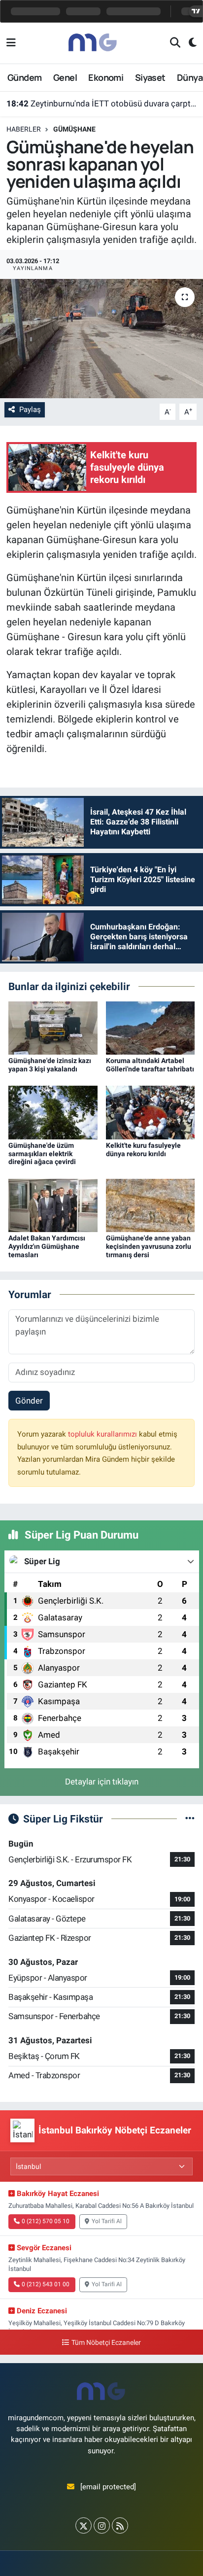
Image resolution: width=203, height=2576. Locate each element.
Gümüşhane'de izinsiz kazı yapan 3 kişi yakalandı (50, 1065)
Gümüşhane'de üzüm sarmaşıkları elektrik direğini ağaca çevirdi (42, 1154)
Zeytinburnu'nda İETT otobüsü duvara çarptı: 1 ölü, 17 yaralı (102, 103)
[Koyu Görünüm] (188, 43)
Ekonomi (106, 77)
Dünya (190, 77)
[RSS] (120, 2525)
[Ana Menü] (11, 43)
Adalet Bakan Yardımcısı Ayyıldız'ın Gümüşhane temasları (47, 1246)
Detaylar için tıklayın (102, 1782)
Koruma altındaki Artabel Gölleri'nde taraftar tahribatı (150, 1065)
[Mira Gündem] (93, 42)
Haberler (24, 129)
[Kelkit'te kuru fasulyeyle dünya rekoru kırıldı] (151, 1112)
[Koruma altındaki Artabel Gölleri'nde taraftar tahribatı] (151, 1027)
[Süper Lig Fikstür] (190, 1819)
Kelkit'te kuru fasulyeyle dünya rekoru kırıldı (143, 1150)
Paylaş (30, 410)
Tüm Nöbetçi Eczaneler (106, 2343)
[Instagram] (102, 2525)
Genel (65, 77)
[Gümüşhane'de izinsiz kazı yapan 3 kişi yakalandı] (53, 1027)
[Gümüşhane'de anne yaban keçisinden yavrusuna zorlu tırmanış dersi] (151, 1204)
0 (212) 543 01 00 (46, 2284)
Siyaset (150, 77)
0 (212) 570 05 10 (46, 2221)
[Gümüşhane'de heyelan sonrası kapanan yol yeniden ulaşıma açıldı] (101, 338)
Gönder (29, 1401)
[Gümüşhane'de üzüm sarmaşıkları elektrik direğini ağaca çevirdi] (53, 1112)
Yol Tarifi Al (107, 2221)
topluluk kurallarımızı (103, 1434)
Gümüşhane (74, 129)
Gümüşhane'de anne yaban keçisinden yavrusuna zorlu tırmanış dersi (149, 1246)
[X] (84, 2525)
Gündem (24, 77)
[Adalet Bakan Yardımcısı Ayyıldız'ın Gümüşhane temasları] (53, 1204)
